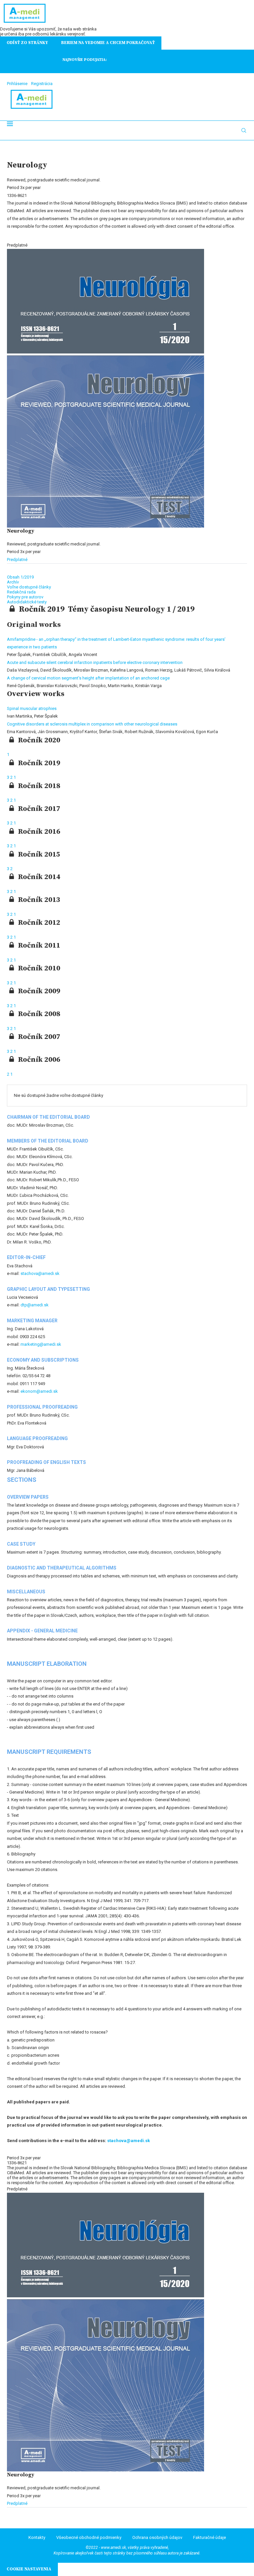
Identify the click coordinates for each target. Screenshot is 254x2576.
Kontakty (37, 2537)
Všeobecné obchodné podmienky (89, 2537)
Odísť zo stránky (27, 43)
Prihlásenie (17, 84)
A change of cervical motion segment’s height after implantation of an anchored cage (88, 678)
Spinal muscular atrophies (32, 708)
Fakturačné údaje (210, 2537)
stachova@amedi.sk (40, 1273)
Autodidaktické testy (27, 602)
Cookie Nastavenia (29, 2569)
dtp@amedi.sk (35, 1305)
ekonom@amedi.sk (39, 1391)
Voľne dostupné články (29, 587)
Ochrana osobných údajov (157, 2537)
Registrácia (42, 84)
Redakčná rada (21, 592)
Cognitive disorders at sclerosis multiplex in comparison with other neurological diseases (92, 724)
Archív (13, 582)
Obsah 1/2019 (20, 577)
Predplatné (17, 560)
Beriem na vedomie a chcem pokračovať (108, 43)
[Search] (244, 130)
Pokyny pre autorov (25, 597)
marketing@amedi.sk (41, 1344)
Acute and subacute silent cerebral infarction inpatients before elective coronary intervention (95, 662)
